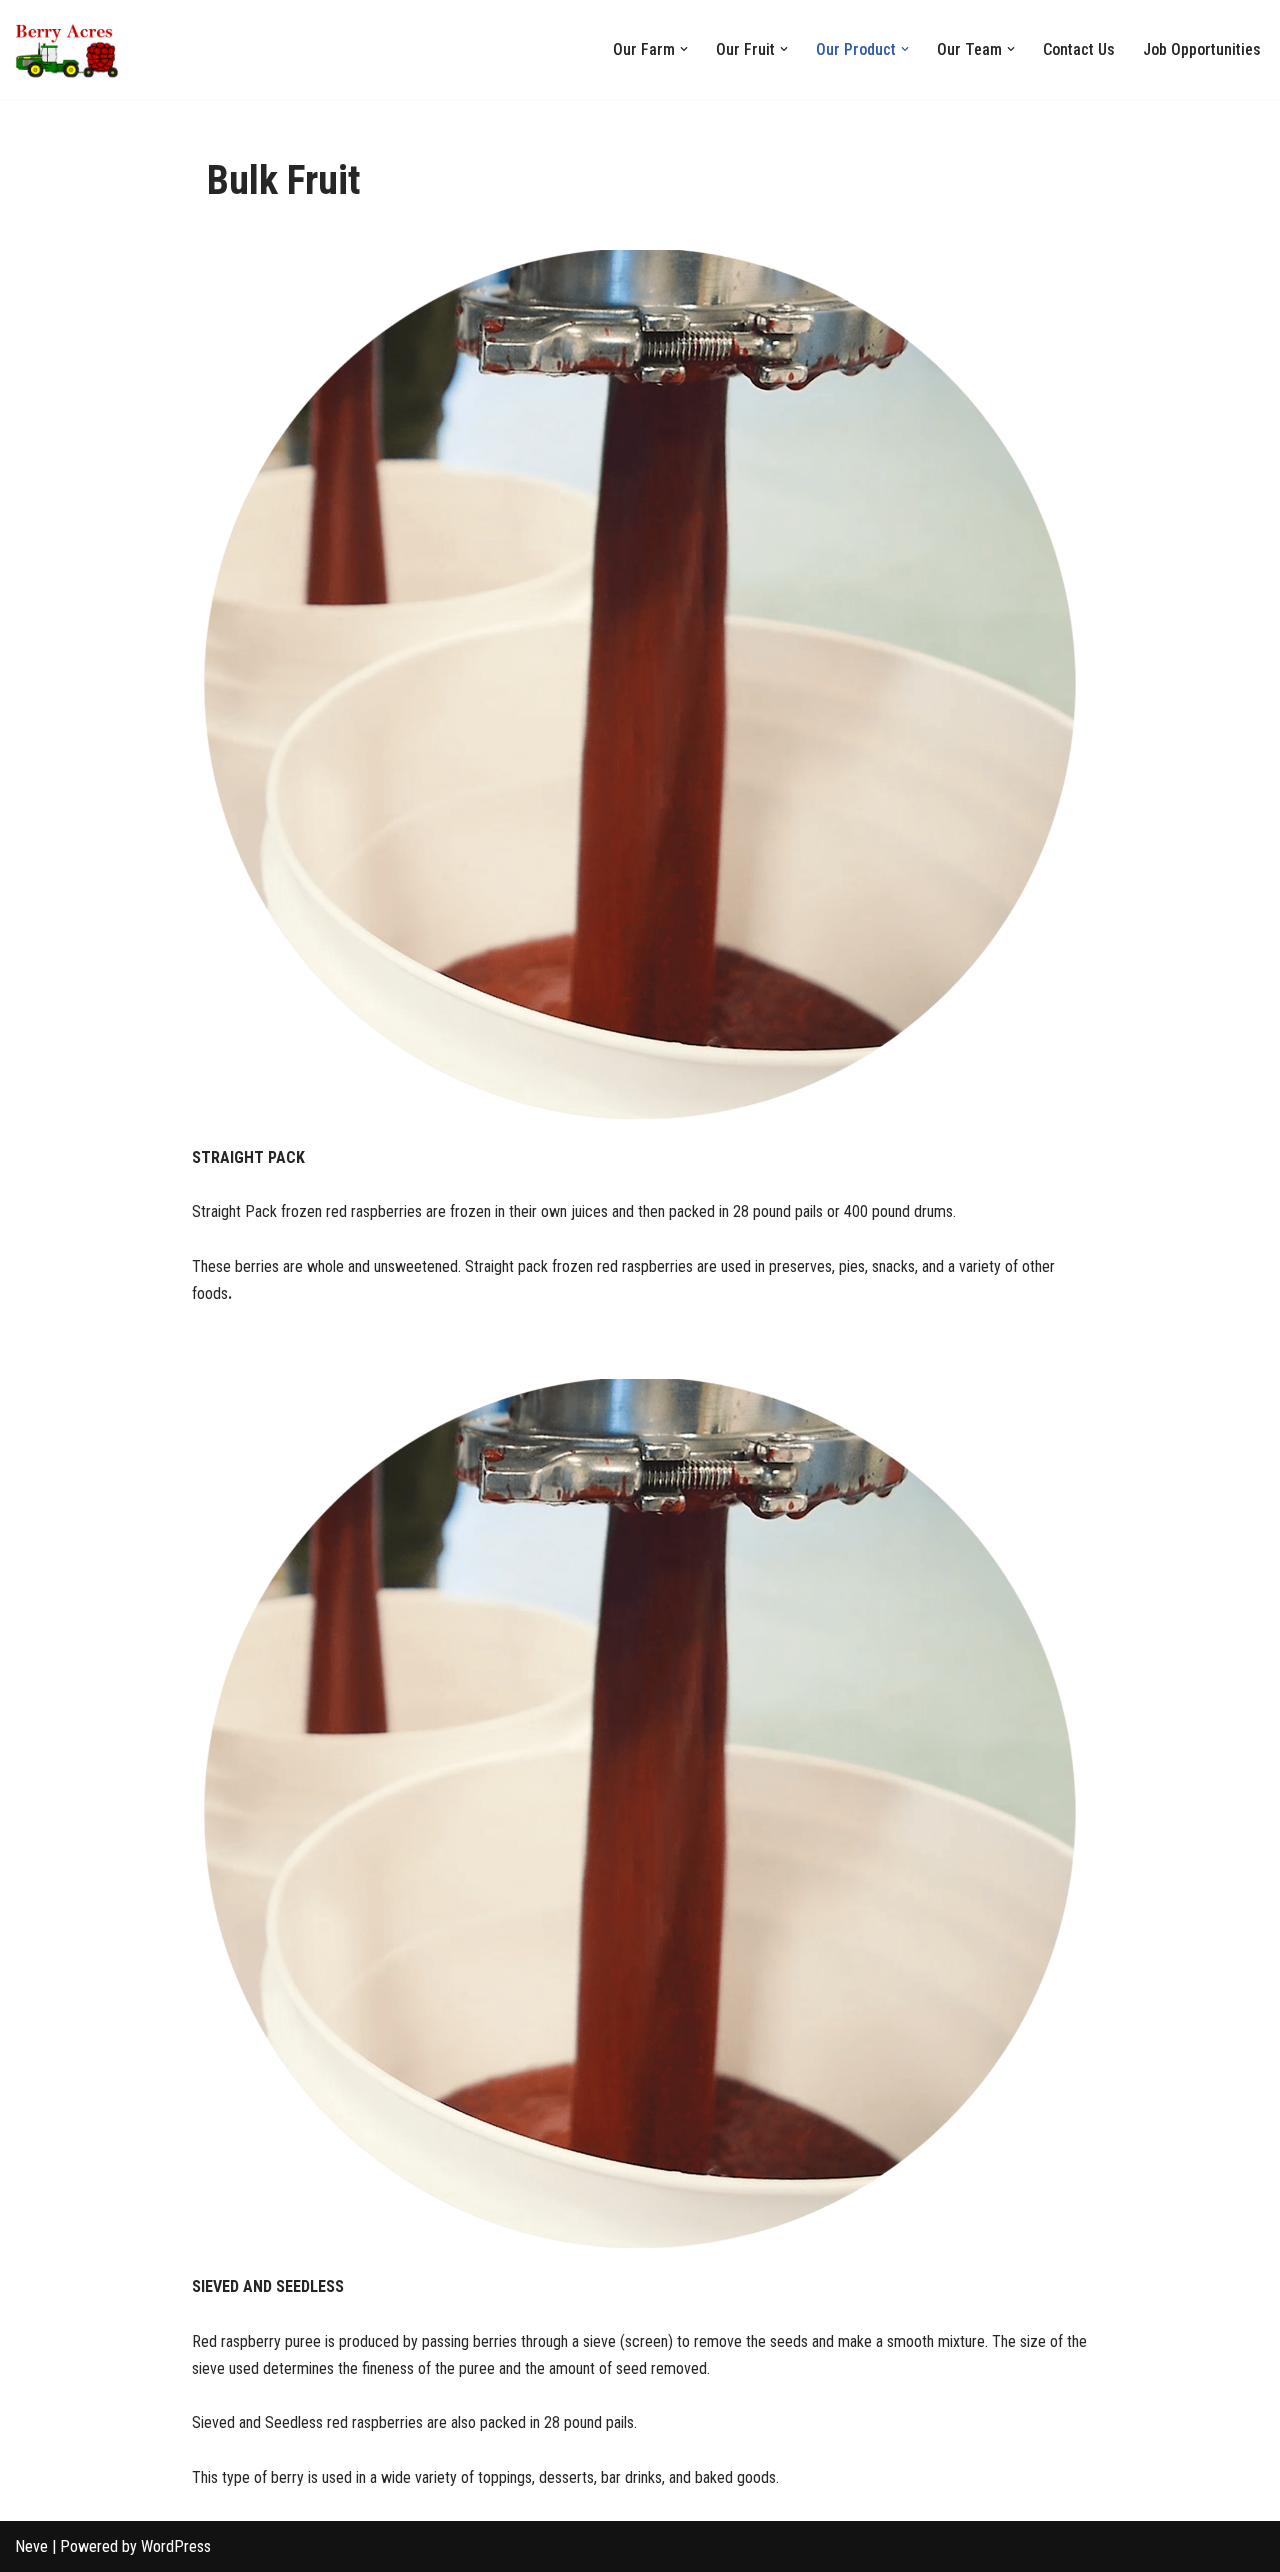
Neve (31, 2546)
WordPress (176, 2546)
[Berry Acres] (75, 49)
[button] (684, 49)
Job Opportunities (1202, 49)
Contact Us (1079, 49)
